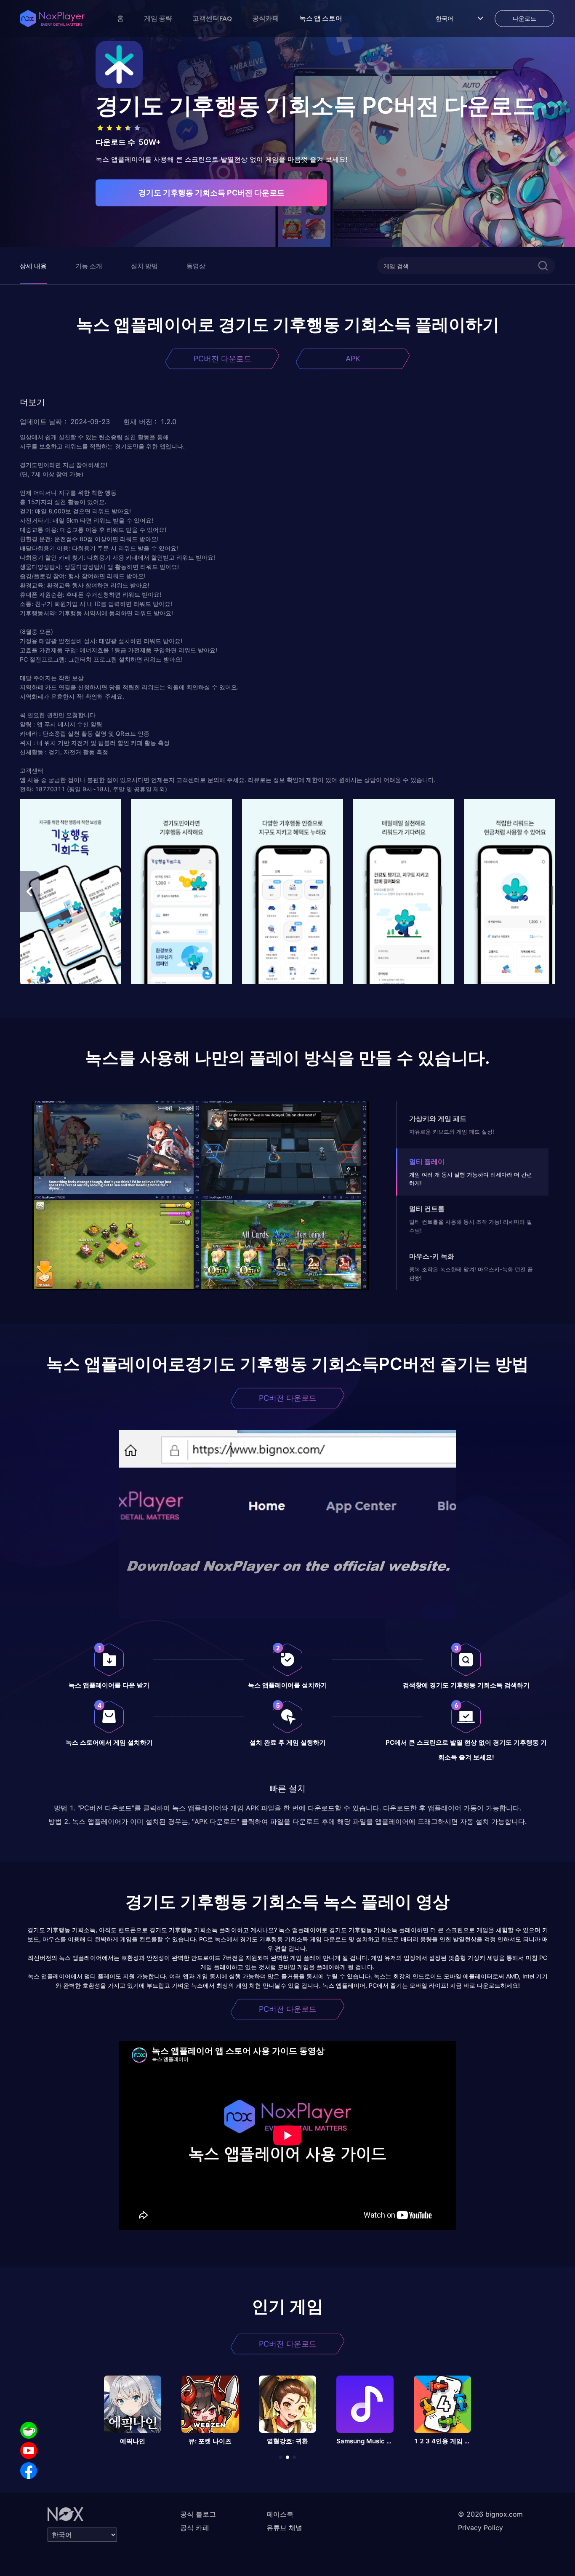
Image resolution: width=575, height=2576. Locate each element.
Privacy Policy (480, 2528)
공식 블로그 (198, 2514)
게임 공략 (158, 18)
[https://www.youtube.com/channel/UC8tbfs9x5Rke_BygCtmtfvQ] (29, 2451)
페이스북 (280, 2514)
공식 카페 (195, 2528)
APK (353, 359)
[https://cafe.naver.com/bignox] (29, 2430)
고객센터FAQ (212, 18)
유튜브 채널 (284, 2528)
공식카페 (266, 18)
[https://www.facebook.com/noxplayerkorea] (29, 2471)
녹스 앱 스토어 (321, 18)
